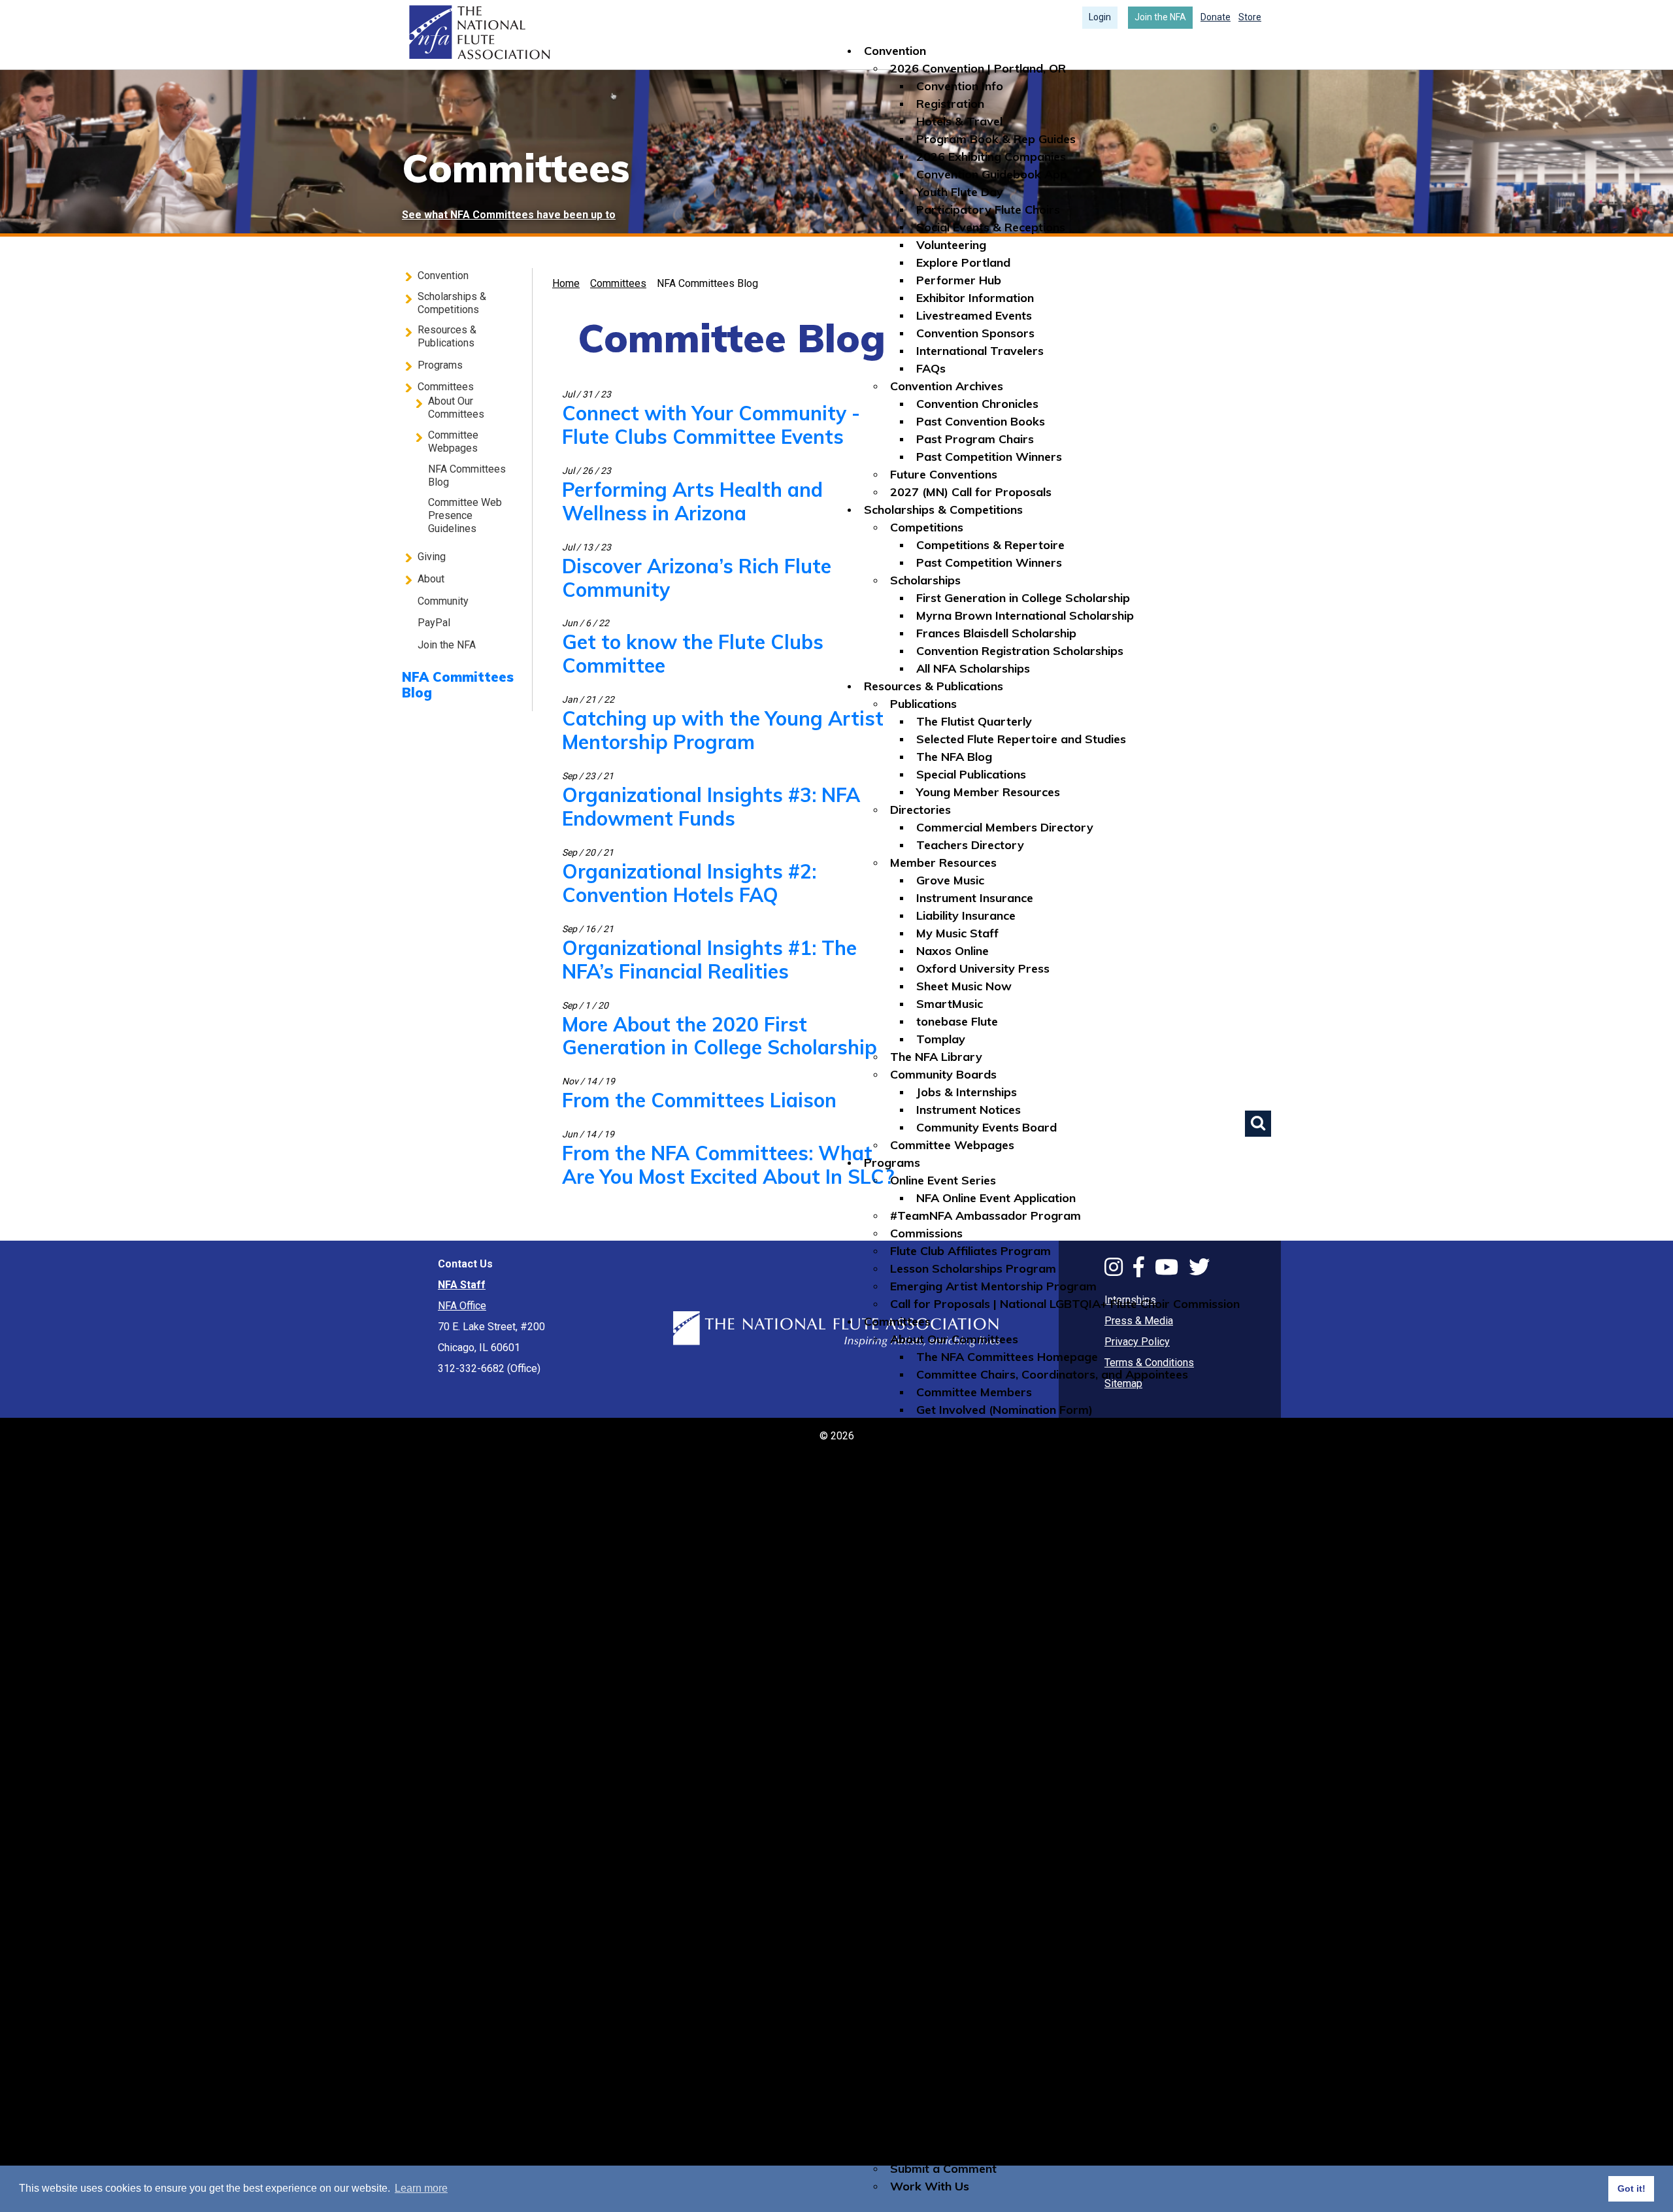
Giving (881, 1692)
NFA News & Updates (976, 1904)
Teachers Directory (970, 845)
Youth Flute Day (960, 192)
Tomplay (941, 1039)
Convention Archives (947, 386)
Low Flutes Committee (978, 1551)
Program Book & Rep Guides (996, 139)
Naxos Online (952, 951)
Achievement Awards (976, 1886)
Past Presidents (960, 2027)
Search (1258, 1124)
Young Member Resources (988, 792)
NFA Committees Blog (951, 1657)
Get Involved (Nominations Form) (981, 2116)
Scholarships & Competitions (943, 510)
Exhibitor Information (975, 298)
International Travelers (980, 351)
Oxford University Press (983, 968)
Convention (895, 51)
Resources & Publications (934, 686)
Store (1250, 17)
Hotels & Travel (959, 121)
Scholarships (925, 580)
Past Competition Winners (989, 457)
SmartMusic (950, 1004)
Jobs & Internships (967, 1092)
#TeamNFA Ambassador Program (986, 1215)
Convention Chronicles (977, 404)
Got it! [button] (1632, 2188)
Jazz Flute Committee (976, 1533)
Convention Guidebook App (992, 174)
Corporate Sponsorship (955, 1727)
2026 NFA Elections (943, 2098)
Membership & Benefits (954, 1939)
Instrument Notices (969, 1110)
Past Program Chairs (975, 439)
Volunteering (951, 245)
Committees (897, 1321)
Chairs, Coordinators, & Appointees (1014, 2063)
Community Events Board (986, 1127)
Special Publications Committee (1003, 1639)
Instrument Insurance (975, 898)
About (881, 1816)
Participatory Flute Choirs (988, 209)
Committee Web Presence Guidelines (992, 1674)
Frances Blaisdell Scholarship (996, 633)
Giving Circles (927, 1798)
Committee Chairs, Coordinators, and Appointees (1052, 1374)
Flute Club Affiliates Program (970, 1251)
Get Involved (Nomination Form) (1004, 1410)
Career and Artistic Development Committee (1040, 1445)
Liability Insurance (966, 915)
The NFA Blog (954, 757)
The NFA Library (936, 1057)
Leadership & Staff (943, 1992)
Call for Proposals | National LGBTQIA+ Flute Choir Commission (1065, 1304)
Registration (950, 104)
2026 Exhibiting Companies (991, 157)
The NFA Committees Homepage (1007, 1357)
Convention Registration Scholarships (1020, 651)
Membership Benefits (974, 1974)
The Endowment (936, 1745)
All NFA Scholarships (973, 668)
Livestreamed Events (974, 315)
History (937, 1868)
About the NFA (931, 1833)
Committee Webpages (952, 1145)
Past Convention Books (981, 421)
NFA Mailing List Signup (954, 2151)
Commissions (926, 1233)
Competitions (927, 527)
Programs (892, 1163)
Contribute (919, 1710)
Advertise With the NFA (956, 2133)
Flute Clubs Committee (978, 1463)
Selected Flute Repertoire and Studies (1021, 739)
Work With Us (930, 2186)
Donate (1216, 17)
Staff (931, 2045)
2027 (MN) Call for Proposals (971, 492)
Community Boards (943, 1074)
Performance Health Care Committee (1020, 1604)
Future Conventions (944, 474)
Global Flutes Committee (984, 1480)
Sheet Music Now (964, 986)
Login (1100, 17)
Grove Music (950, 880)
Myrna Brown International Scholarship (1025, 615)
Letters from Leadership (984, 2080)
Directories (920, 810)
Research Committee (974, 1621)
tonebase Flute (957, 1021)
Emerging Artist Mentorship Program (993, 1286)
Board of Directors (969, 2010)
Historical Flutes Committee (992, 1498)
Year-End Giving (934, 1780)
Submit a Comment (943, 2169)
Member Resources (943, 863)
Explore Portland (963, 262)
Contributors (925, 1763)
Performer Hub (959, 280)
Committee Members (974, 1392)
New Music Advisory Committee (1005, 1568)
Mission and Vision (967, 1851)
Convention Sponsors (975, 333)
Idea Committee (960, 1516)
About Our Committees (954, 1339)
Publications (923, 704)
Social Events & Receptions (991, 227)
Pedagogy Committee (977, 1586)
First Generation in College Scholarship (1023, 598)
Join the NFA (1160, 17)
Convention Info (960, 86)
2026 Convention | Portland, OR (978, 68)
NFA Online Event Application (996, 1198)
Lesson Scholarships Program (973, 1268)
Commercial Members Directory (1005, 827)
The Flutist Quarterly (974, 721)
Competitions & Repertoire (990, 545)
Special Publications (971, 774)
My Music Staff (957, 933)
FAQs (931, 368)
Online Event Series (943, 1180)
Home (478, 33)
